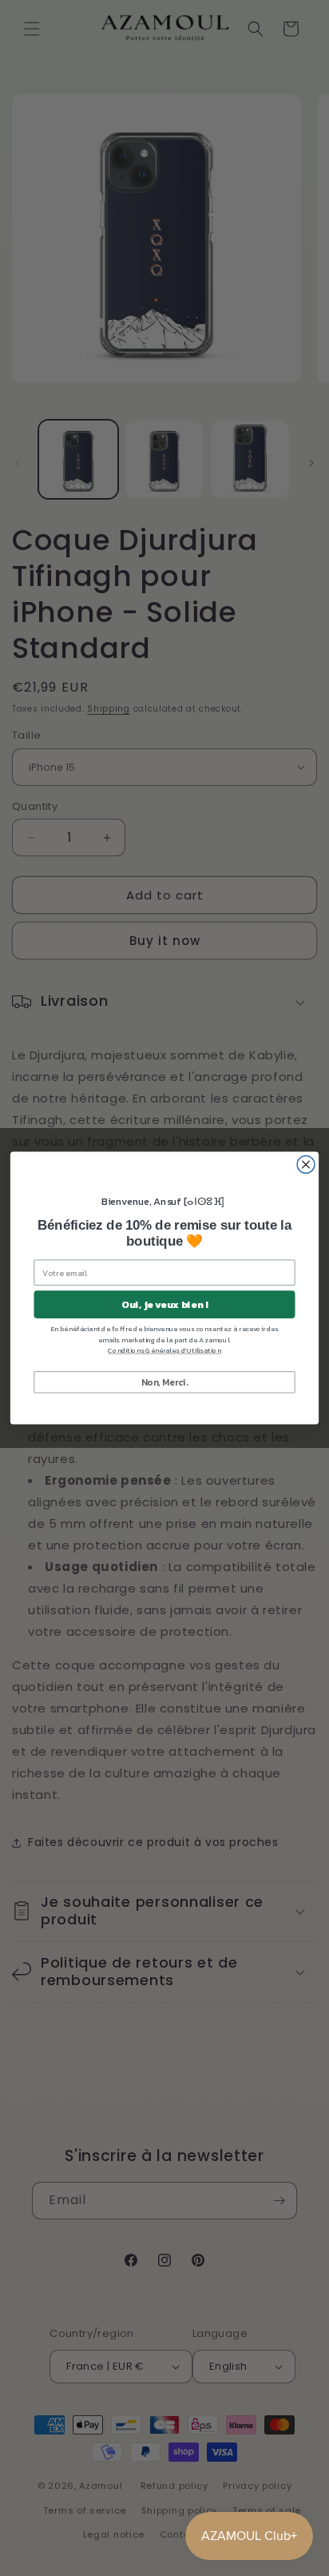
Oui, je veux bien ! (164, 1304)
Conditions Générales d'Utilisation (164, 1350)
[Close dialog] (306, 1165)
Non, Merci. (165, 1381)
